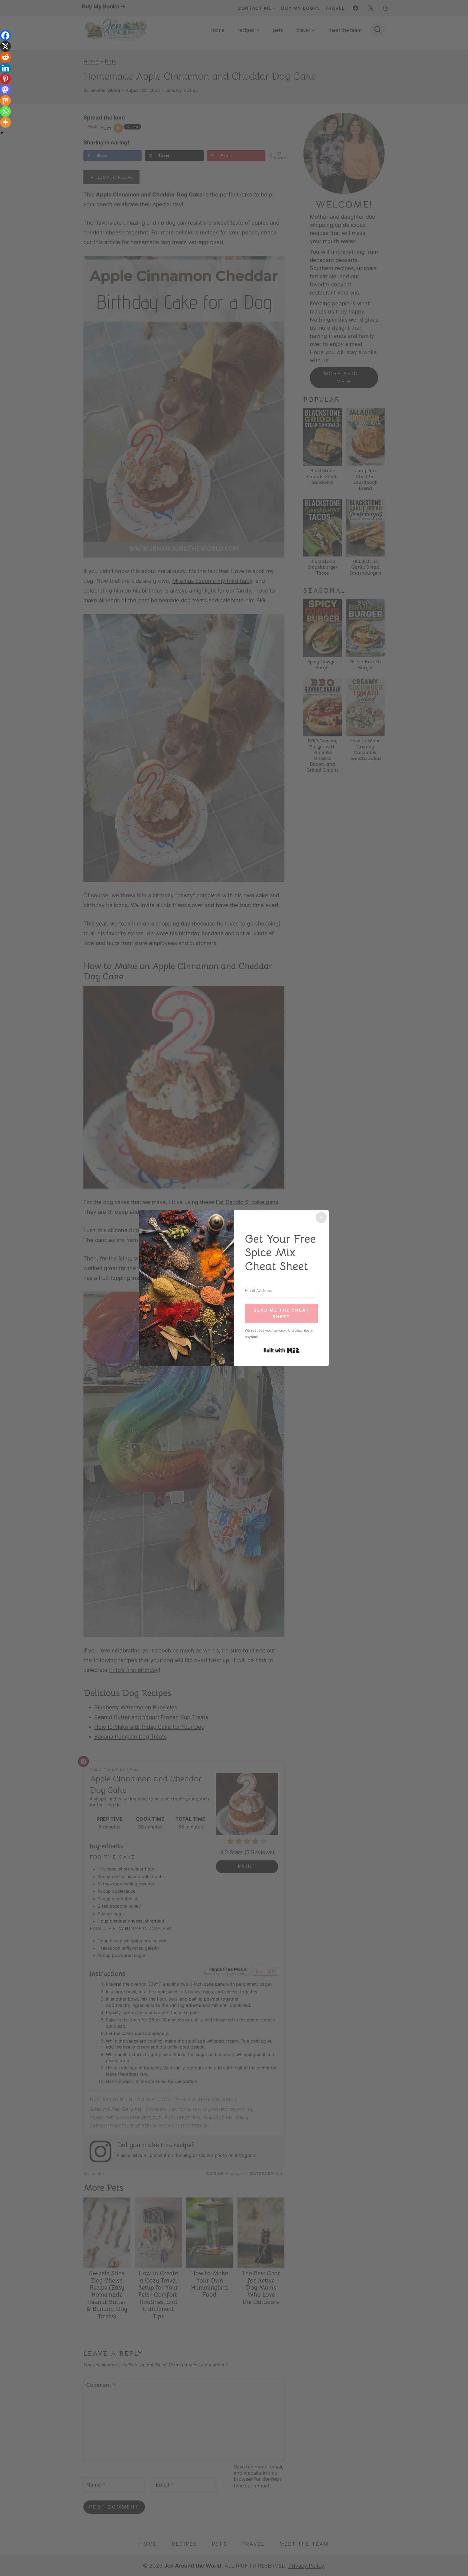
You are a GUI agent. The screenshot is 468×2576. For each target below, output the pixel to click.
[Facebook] (5, 35)
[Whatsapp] (5, 111)
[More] (5, 122)
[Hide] (2, 133)
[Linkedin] (5, 68)
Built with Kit (282, 1350)
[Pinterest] (5, 79)
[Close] (321, 1218)
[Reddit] (5, 57)
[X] (5, 46)
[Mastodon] (5, 90)
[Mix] (5, 101)
